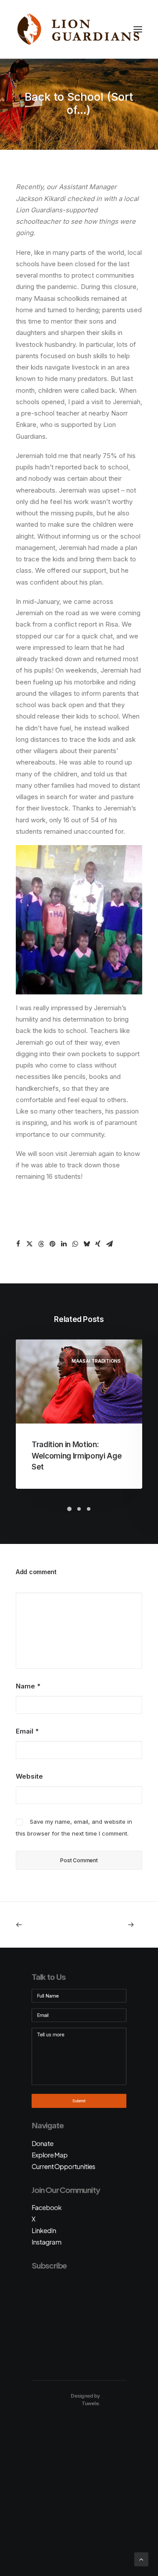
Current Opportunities (63, 2166)
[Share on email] (109, 1244)
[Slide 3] (89, 1509)
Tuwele (90, 2403)
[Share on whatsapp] (75, 1244)
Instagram (47, 2242)
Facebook (47, 2207)
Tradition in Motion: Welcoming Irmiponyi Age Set (77, 1456)
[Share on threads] (41, 1244)
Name (28, 1686)
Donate (43, 2143)
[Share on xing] (98, 1244)
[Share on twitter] (29, 1244)
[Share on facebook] (18, 1244)
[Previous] (41, 1925)
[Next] (117, 1925)
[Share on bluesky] (86, 1244)
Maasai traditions (96, 1361)
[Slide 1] (69, 1509)
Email (27, 1731)
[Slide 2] (79, 1509)
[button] (138, 29)
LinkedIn (44, 2230)
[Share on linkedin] (64, 1244)
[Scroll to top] (141, 2559)
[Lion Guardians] (78, 29)
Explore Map (50, 2155)
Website (29, 1776)
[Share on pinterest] (52, 1244)
